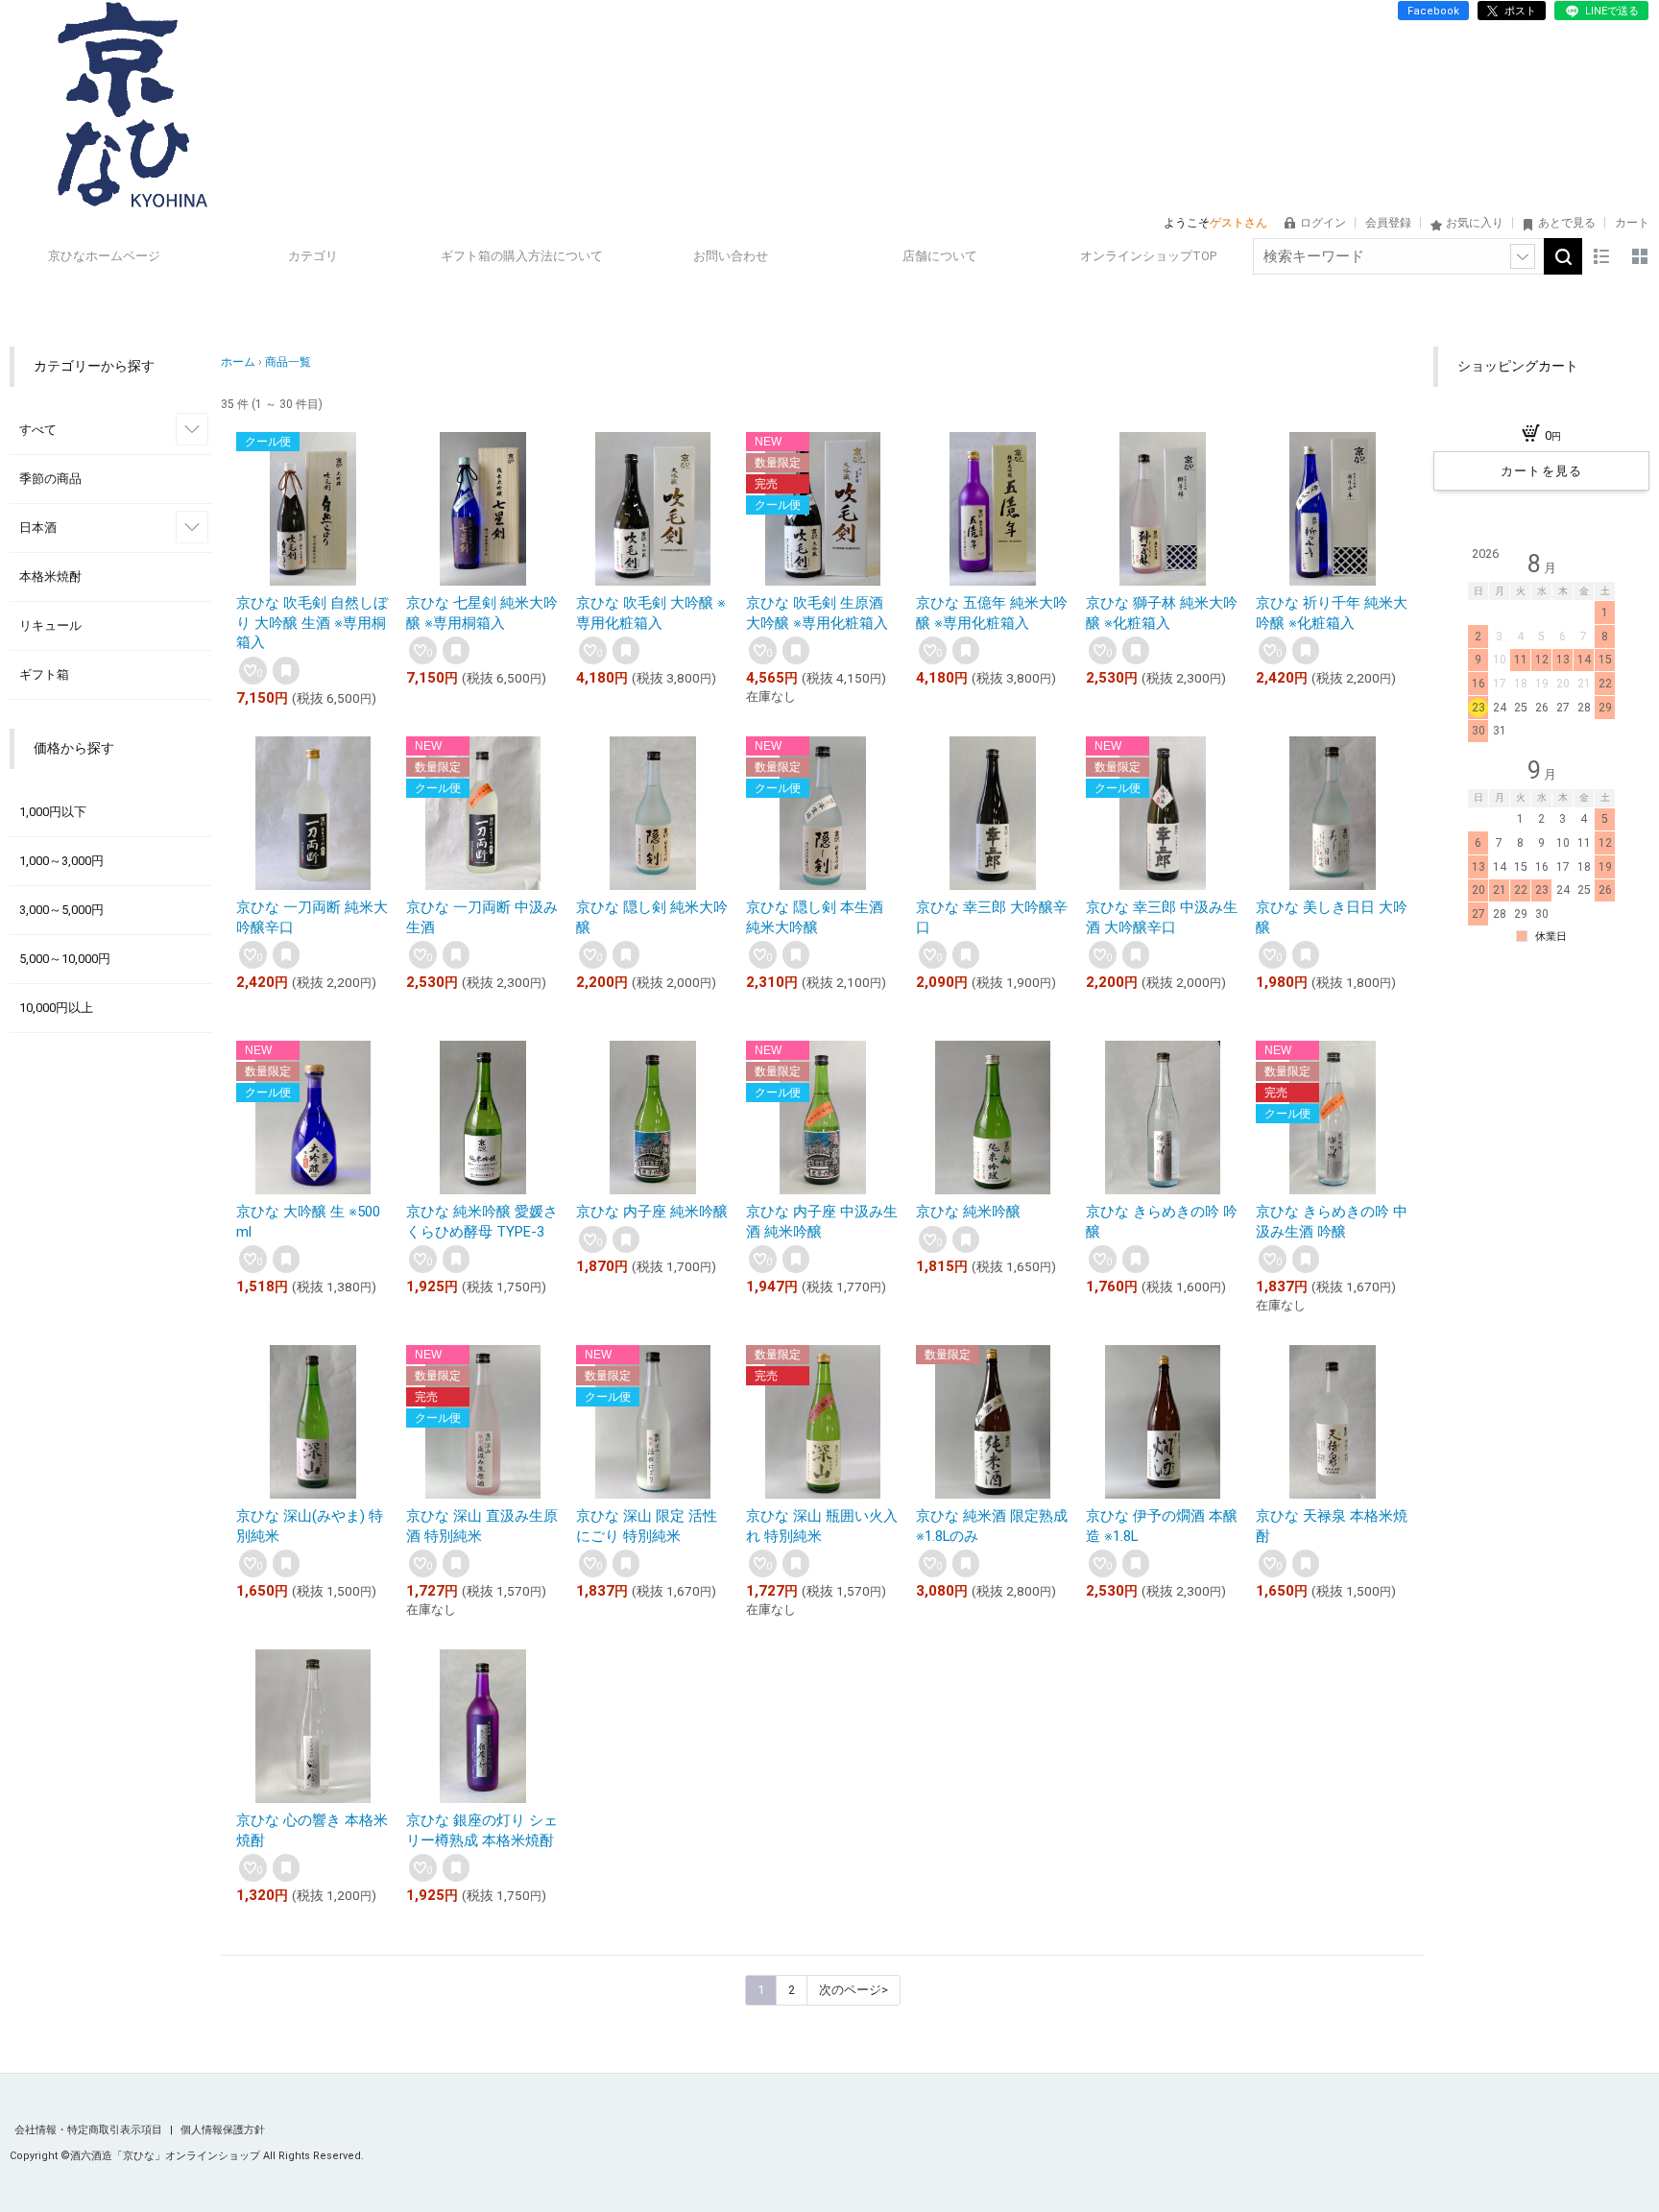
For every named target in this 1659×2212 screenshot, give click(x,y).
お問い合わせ (731, 256)
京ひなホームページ (104, 256)
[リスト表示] (1601, 256)
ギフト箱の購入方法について (522, 256)
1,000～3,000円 (61, 861)
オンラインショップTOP (1148, 256)
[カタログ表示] (1640, 256)
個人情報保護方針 (223, 2130)
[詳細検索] (1523, 256)
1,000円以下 (53, 812)
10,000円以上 (56, 1008)
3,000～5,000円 (61, 910)
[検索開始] (1563, 256)
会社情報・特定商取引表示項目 (90, 2130)
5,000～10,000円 (65, 959)
